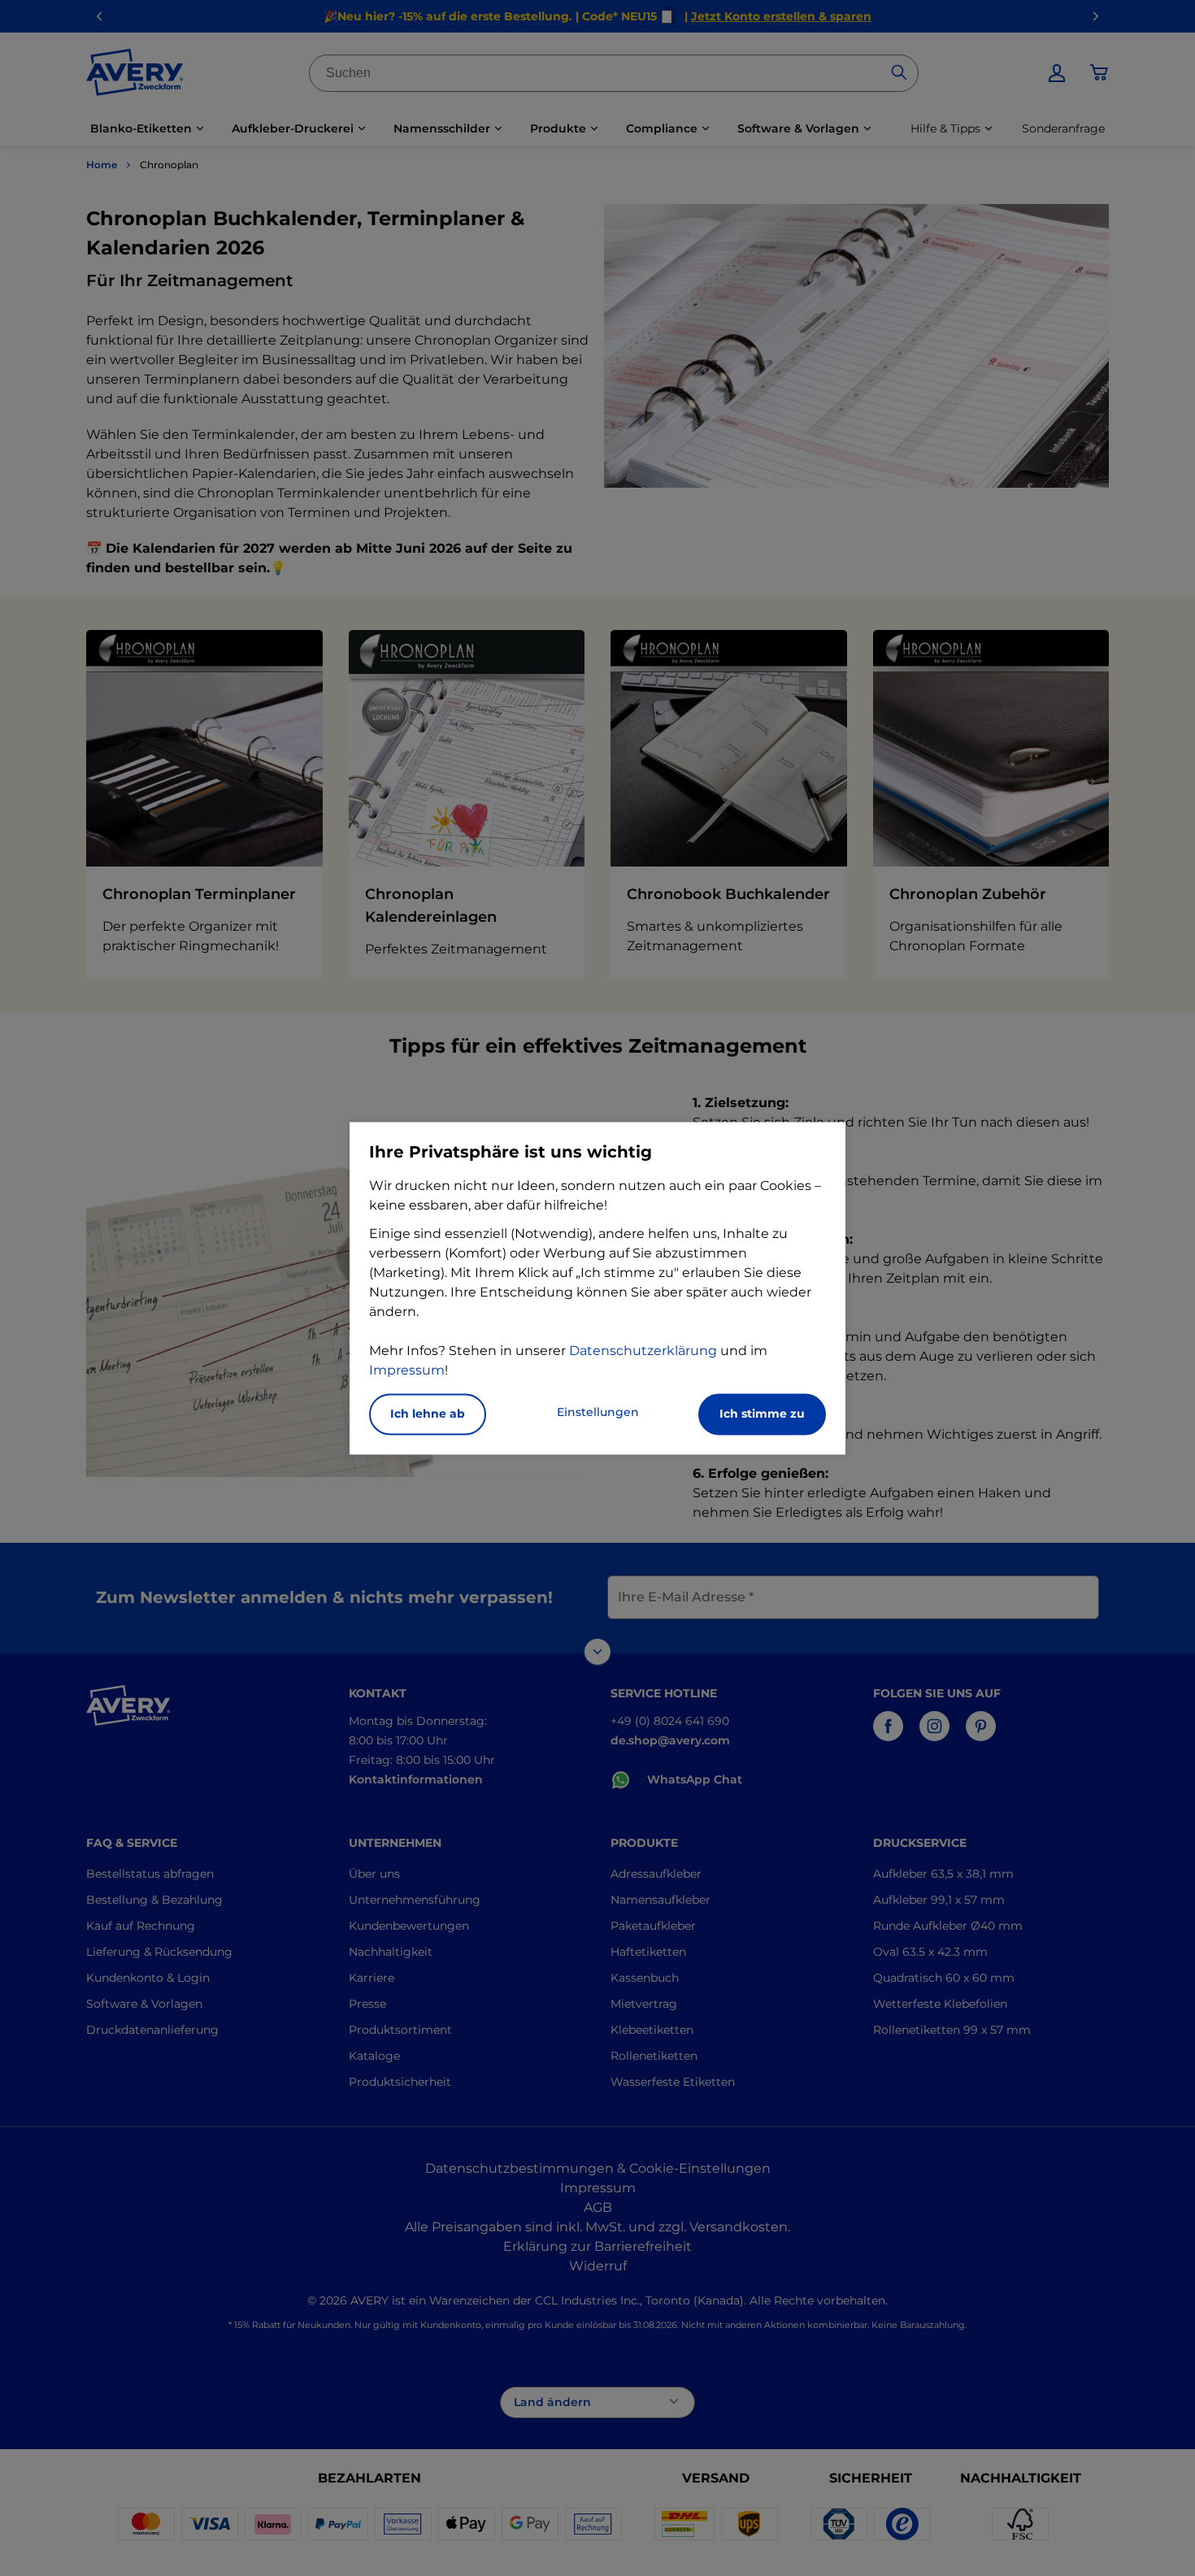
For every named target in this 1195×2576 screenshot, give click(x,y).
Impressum (407, 1370)
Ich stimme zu (762, 1414)
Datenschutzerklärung (643, 1351)
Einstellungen (598, 1412)
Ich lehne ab (428, 1414)
